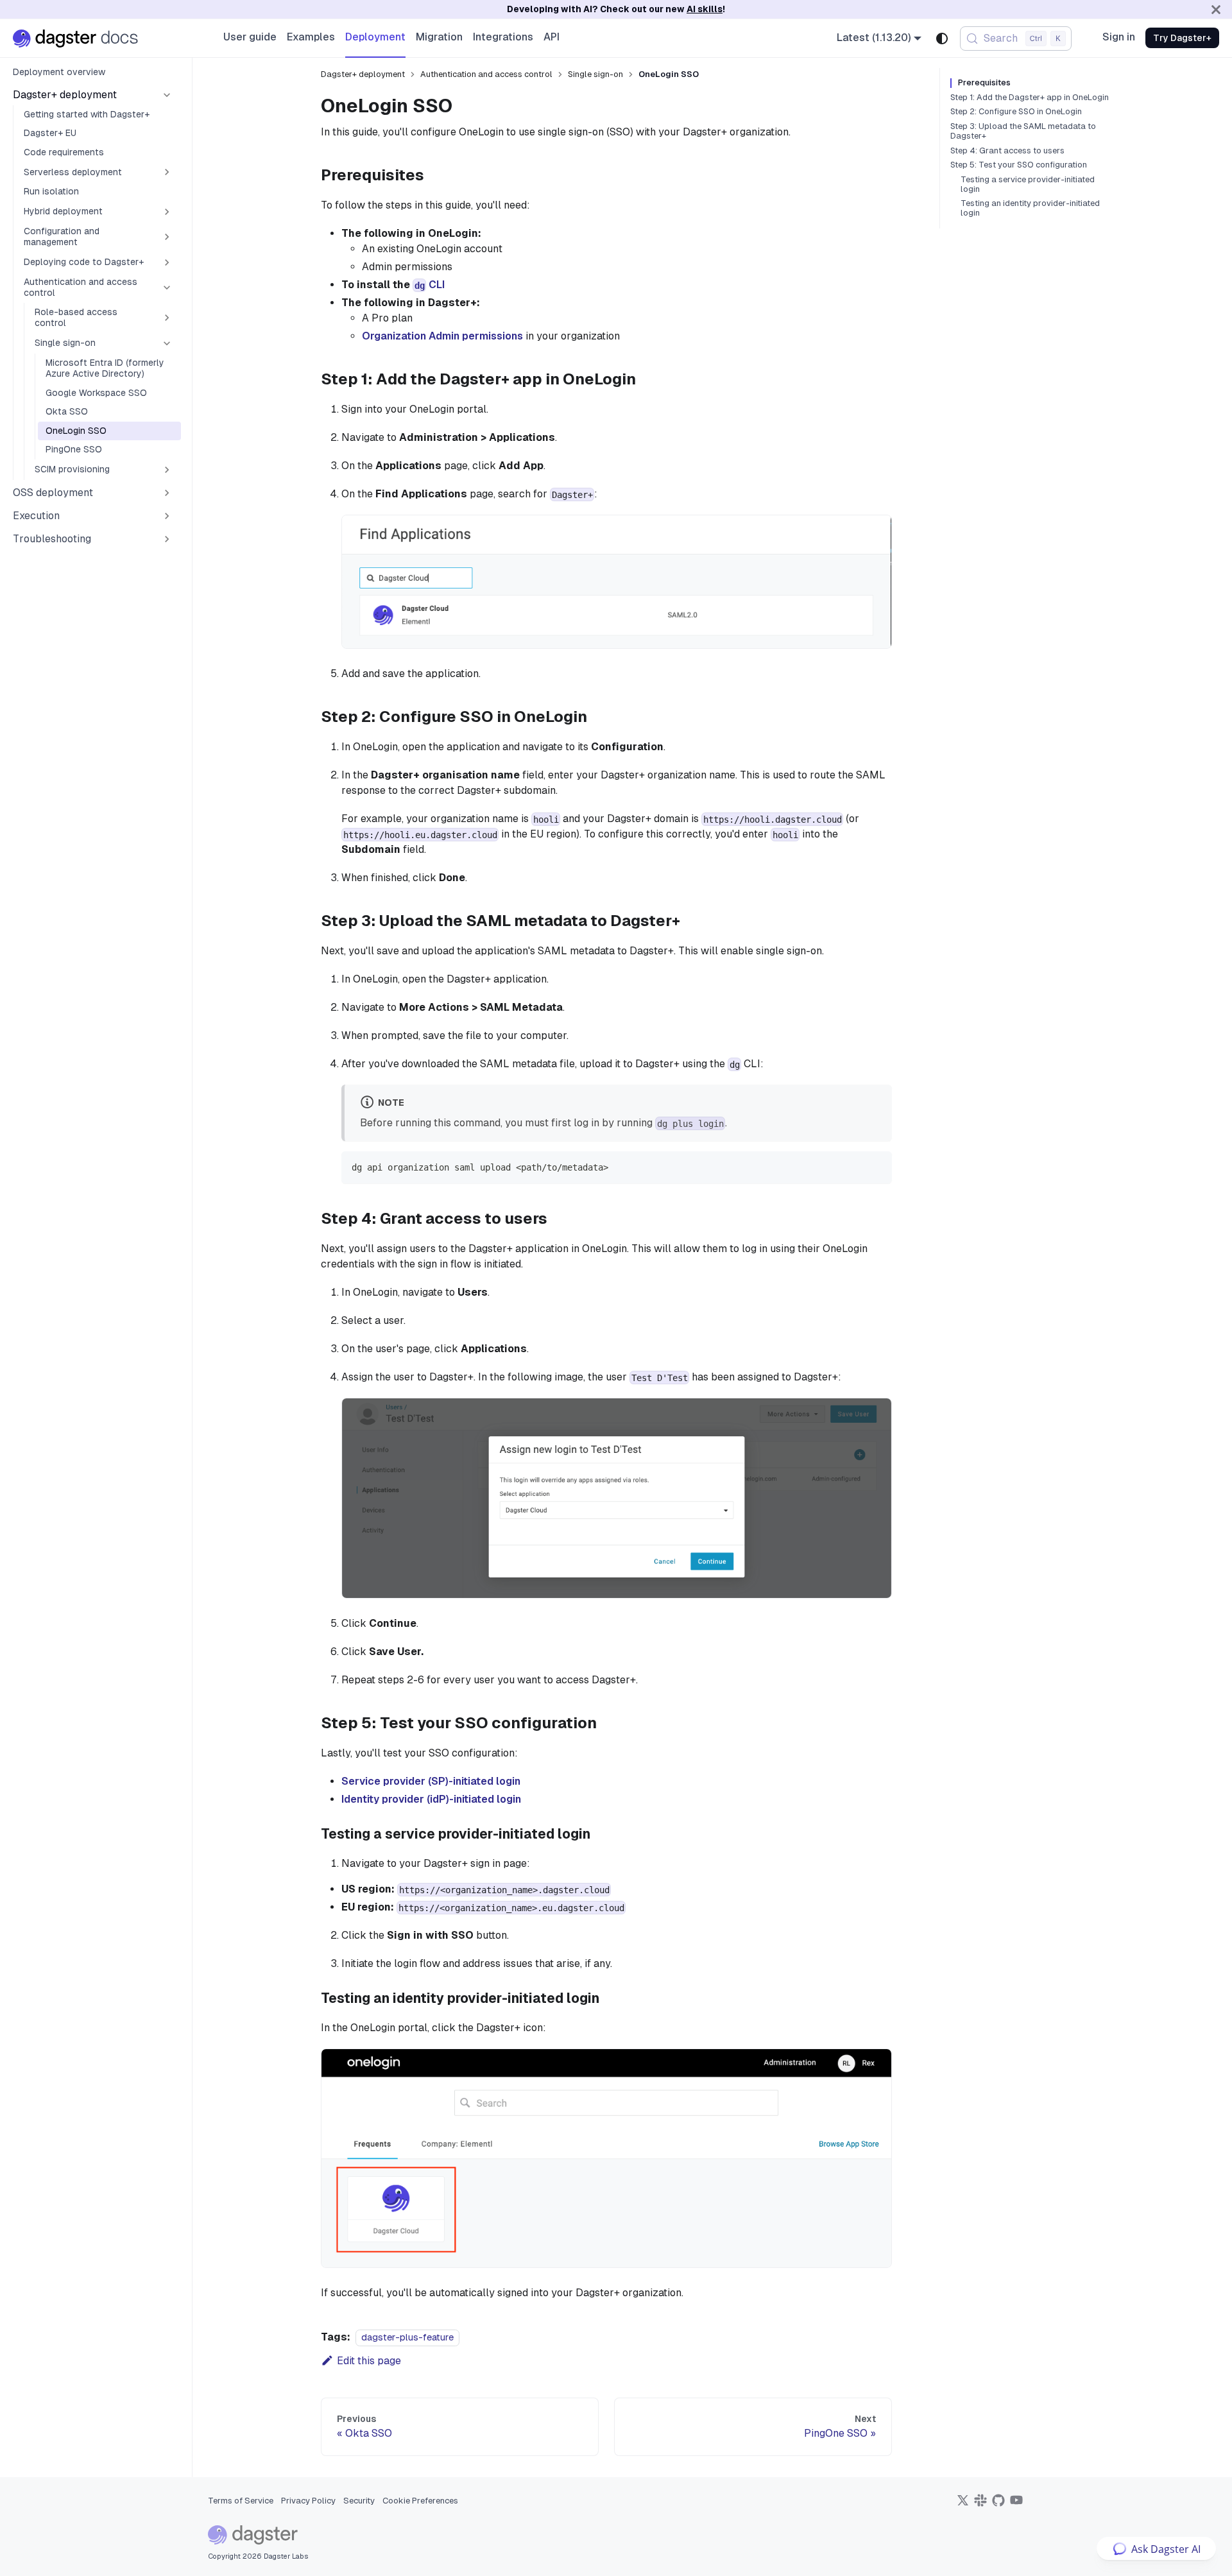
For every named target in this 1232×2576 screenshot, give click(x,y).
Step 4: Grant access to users (1007, 151)
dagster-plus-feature (407, 2337)
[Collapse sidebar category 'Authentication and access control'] (167, 288)
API (552, 37)
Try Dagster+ (1182, 38)
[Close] (1216, 9)
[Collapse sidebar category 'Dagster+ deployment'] (167, 95)
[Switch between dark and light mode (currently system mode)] (942, 39)
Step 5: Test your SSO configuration (1019, 165)
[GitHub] (998, 2504)
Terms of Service (241, 2501)
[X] (963, 2504)
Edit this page (369, 2361)
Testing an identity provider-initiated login (1030, 208)
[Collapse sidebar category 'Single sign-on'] (167, 343)
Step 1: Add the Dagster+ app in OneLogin (1030, 98)
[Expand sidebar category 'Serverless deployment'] (167, 172)
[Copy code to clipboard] (876, 1167)
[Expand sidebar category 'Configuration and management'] (167, 237)
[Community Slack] (980, 2504)
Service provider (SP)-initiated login (431, 1781)
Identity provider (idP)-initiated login (431, 1799)
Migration (439, 37)
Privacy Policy (308, 2501)
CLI (430, 285)
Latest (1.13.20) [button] (874, 38)
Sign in (1119, 37)
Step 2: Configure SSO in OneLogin (1016, 112)
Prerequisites (984, 83)
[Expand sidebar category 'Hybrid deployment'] (167, 212)
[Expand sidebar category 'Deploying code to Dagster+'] (167, 262)
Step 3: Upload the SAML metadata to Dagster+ (1023, 131)
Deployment (375, 37)
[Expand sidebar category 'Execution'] (167, 516)
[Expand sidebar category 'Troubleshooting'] (167, 539)
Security (359, 2501)
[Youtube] (1016, 2504)
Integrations (503, 37)
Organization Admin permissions (442, 336)
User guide (250, 37)
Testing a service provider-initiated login (1028, 185)
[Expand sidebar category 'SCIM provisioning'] (167, 470)
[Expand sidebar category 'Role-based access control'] (167, 318)
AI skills (705, 9)
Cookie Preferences (420, 2501)
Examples (311, 37)
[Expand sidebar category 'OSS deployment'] (167, 493)
